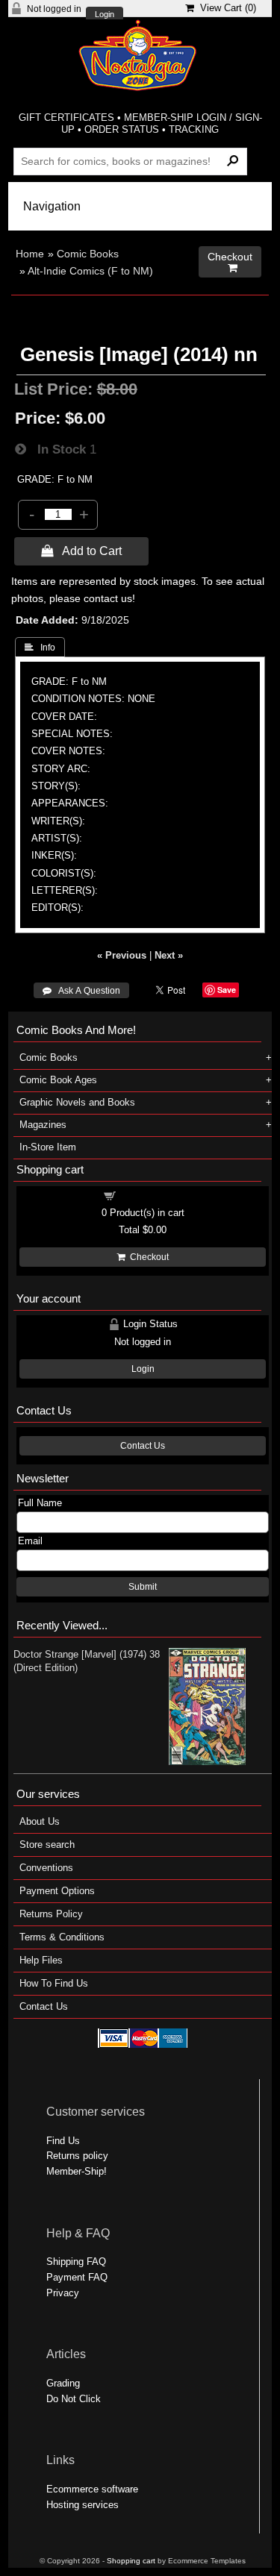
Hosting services (83, 2505)
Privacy (63, 2293)
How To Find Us (54, 1983)
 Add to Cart (81, 551)
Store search (47, 1845)
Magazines (43, 1125)
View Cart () (225, 8)
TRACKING (194, 129)
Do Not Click (74, 2399)
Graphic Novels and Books (77, 1102)
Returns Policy (51, 1914)
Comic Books (88, 254)
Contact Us (143, 1446)
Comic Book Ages (58, 1080)
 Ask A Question (81, 991)
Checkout (147, 1257)
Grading (63, 2383)
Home (30, 254)
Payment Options (57, 1891)
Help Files (41, 1960)
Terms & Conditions (62, 1937)
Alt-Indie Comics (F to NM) (90, 271)
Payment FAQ (77, 2277)
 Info (40, 648)
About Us (40, 1821)
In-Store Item (48, 1147)
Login (105, 15)
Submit (143, 1587)
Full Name (40, 1503)
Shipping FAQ (76, 2262)
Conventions (46, 1868)
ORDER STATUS (122, 129)
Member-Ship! (77, 2171)
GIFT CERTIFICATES (66, 117)
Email (30, 1541)
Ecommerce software (92, 2489)
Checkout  (230, 262)
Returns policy (77, 2156)
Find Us (63, 2141)
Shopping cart (152, 1195)
